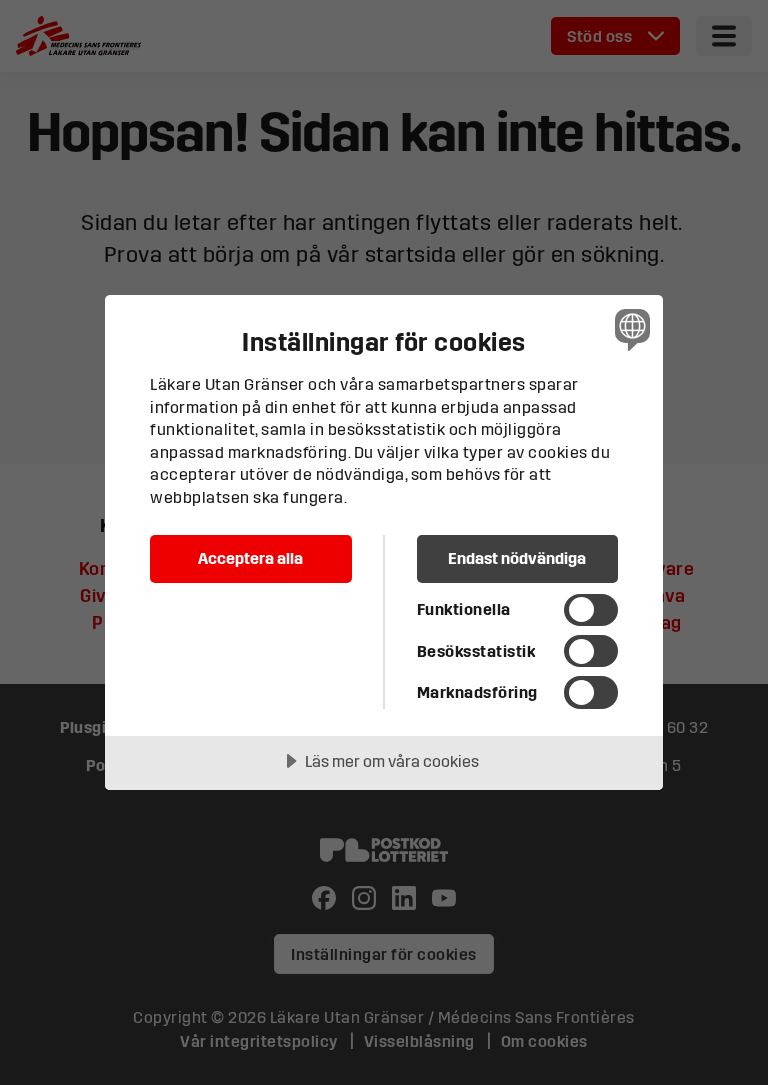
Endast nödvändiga (517, 558)
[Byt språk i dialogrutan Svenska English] (630, 329)
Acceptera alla (250, 558)
